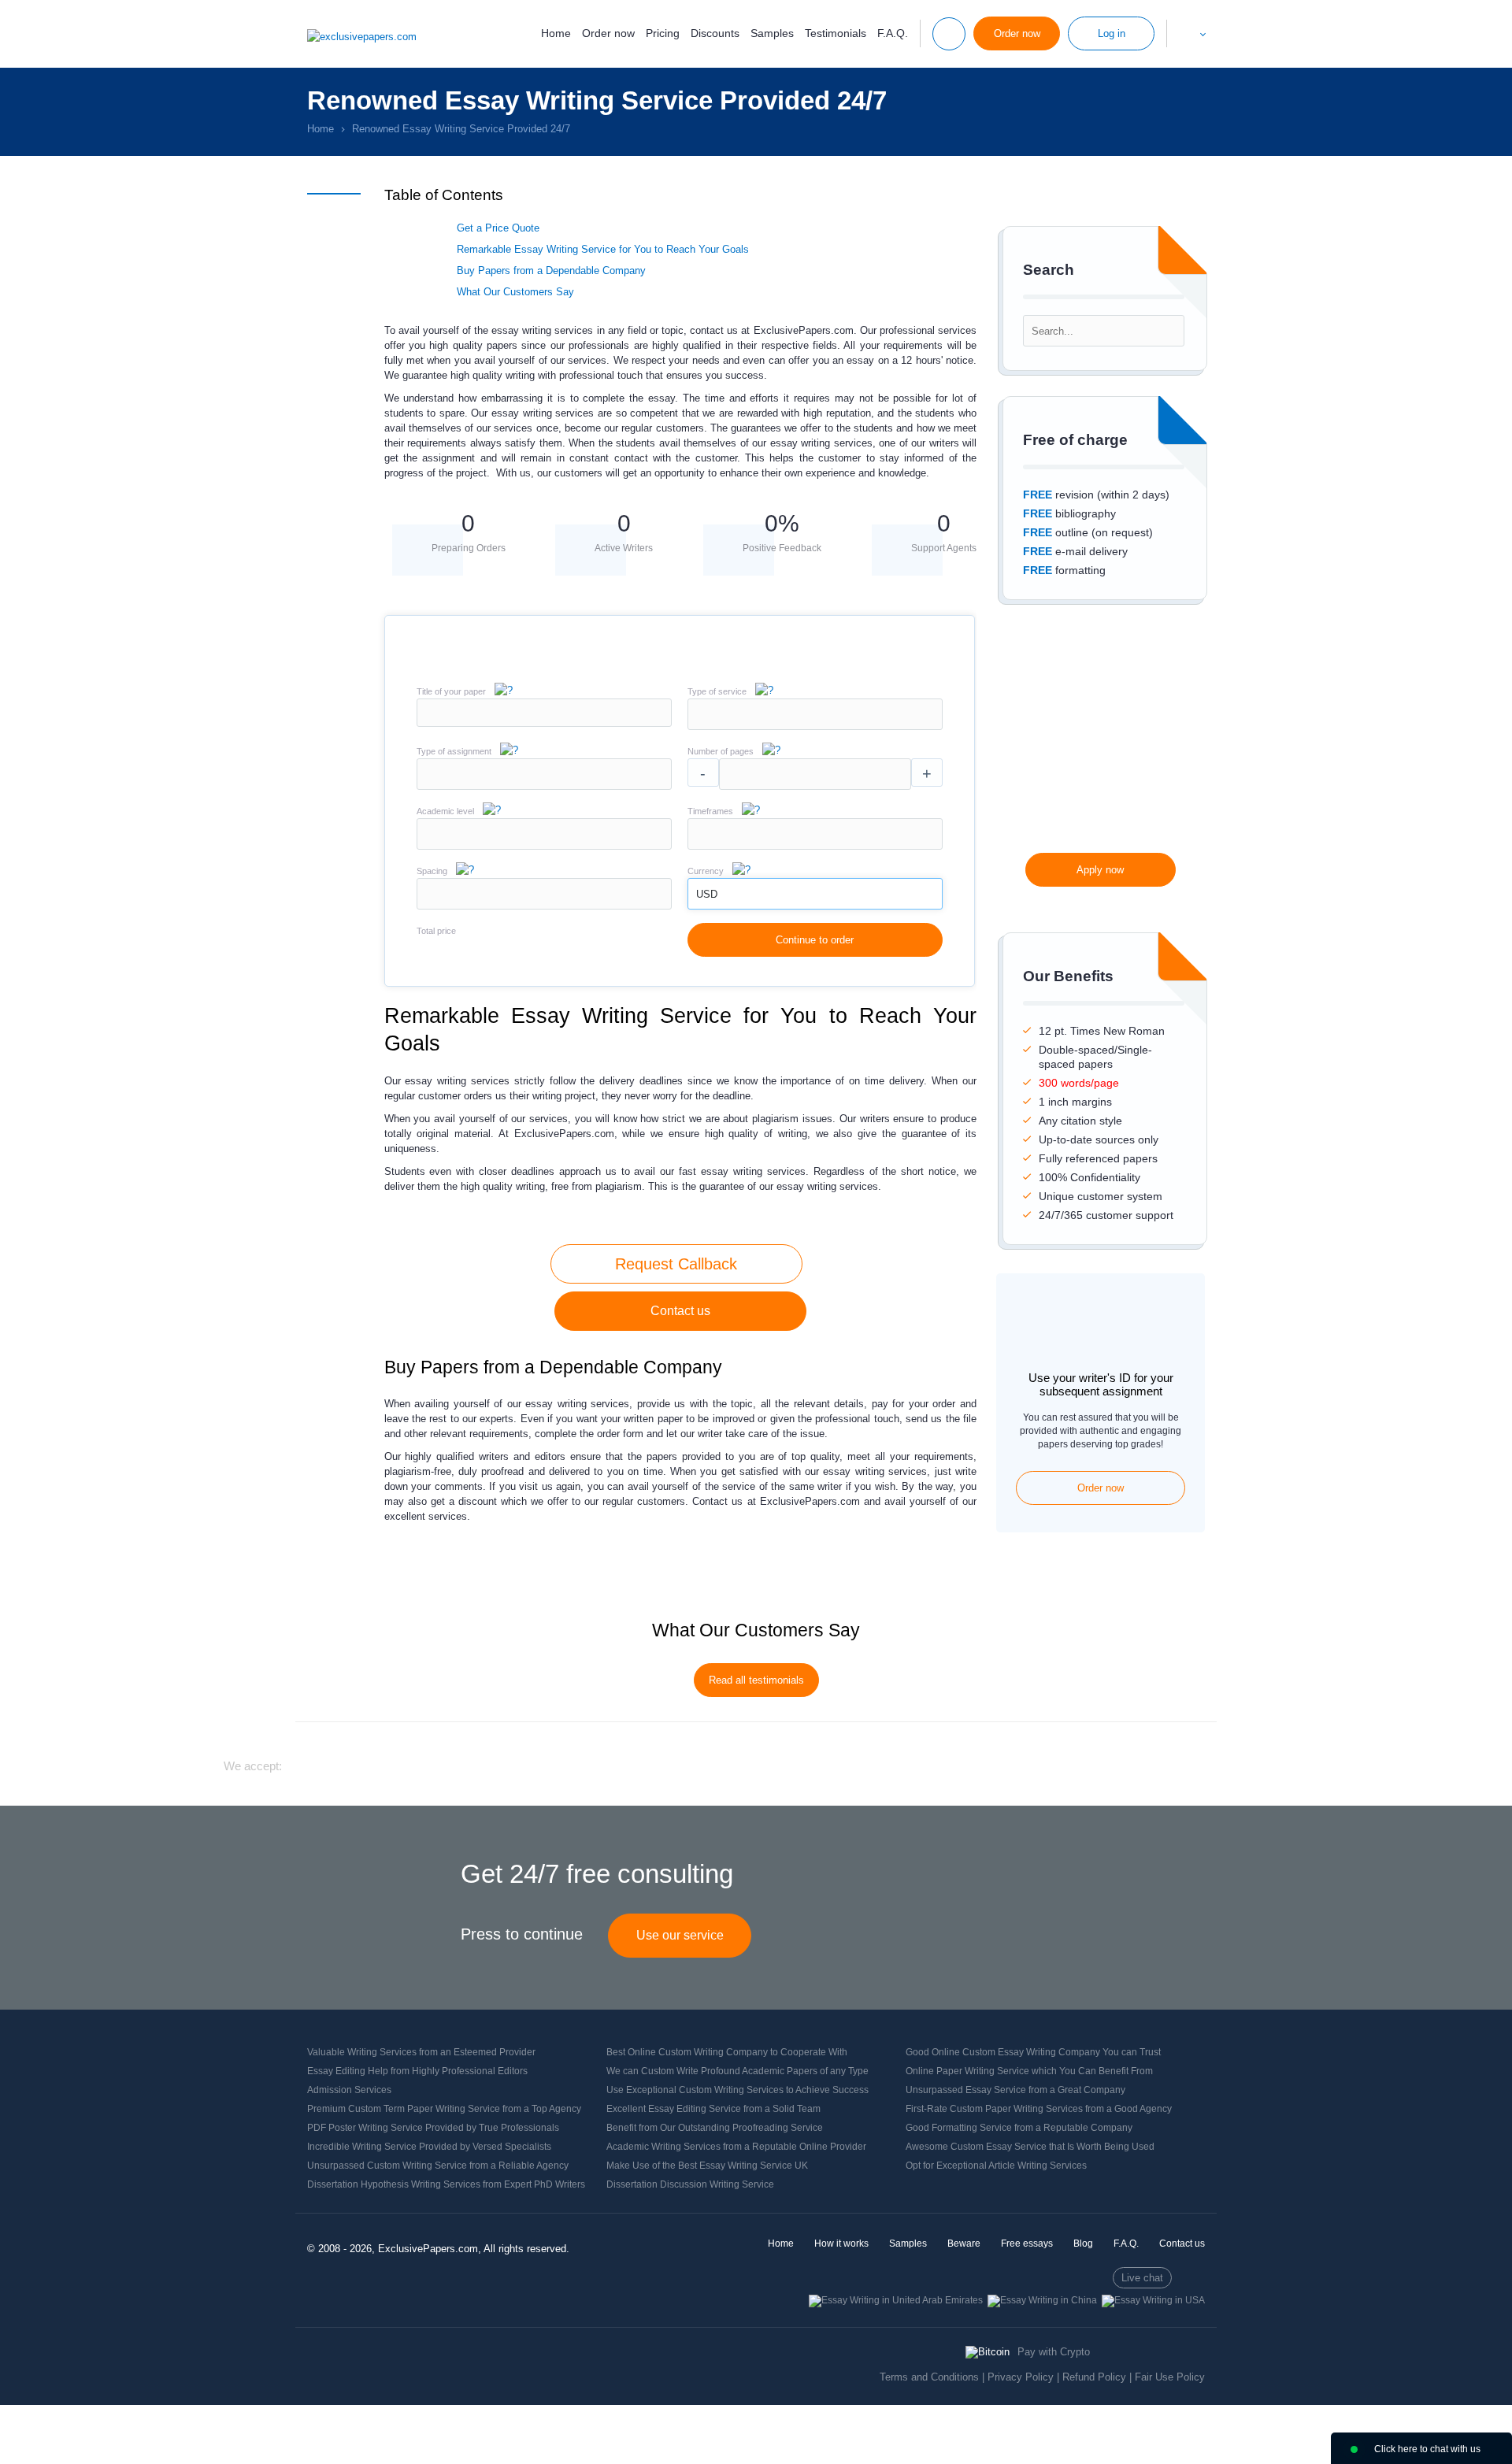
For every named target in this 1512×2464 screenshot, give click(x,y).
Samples (772, 33)
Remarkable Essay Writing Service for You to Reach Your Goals (603, 249)
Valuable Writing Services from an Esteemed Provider (421, 2052)
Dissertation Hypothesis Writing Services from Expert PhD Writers (446, 2184)
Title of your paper (451, 691)
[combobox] (815, 726)
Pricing (663, 33)
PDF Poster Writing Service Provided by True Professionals (433, 2128)
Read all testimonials (756, 1680)
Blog (1083, 2244)
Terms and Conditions (929, 2377)
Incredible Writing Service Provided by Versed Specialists (429, 2147)
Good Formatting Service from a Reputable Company (1019, 2128)
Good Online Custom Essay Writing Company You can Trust (1033, 2052)
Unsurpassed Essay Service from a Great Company (1015, 2090)
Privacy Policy (1021, 2377)
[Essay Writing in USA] (1153, 2300)
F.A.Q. (893, 33)
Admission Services (349, 2090)
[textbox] (815, 714)
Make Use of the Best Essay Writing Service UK (707, 2166)
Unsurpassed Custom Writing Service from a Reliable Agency (438, 2166)
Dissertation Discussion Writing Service (690, 2184)
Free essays (1027, 2244)
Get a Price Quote (498, 228)
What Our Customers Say (515, 292)
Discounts (715, 33)
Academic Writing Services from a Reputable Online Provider (736, 2147)
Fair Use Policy (1170, 2377)
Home (556, 33)
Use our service (680, 1935)
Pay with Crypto (1054, 2352)
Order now (608, 33)
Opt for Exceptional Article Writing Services (996, 2166)
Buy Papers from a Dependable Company (551, 270)
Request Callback (676, 1264)
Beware (964, 2244)
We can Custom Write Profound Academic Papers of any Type (737, 2071)
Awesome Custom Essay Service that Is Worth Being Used (1030, 2147)
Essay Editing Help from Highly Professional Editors (417, 2071)
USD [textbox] (707, 894)
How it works (841, 2244)
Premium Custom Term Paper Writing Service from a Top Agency (444, 2109)
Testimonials (836, 33)
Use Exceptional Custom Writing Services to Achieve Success (737, 2090)
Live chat (1142, 2278)
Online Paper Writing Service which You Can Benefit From (1029, 2071)
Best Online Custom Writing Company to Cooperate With (727, 2052)
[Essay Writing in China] (1042, 2300)
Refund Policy (1094, 2377)
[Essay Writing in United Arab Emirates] (896, 2300)
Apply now (1100, 870)
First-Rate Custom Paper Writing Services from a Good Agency (1039, 2109)
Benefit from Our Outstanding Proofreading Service (715, 2128)
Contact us (680, 1311)
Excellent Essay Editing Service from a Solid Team (713, 2109)
